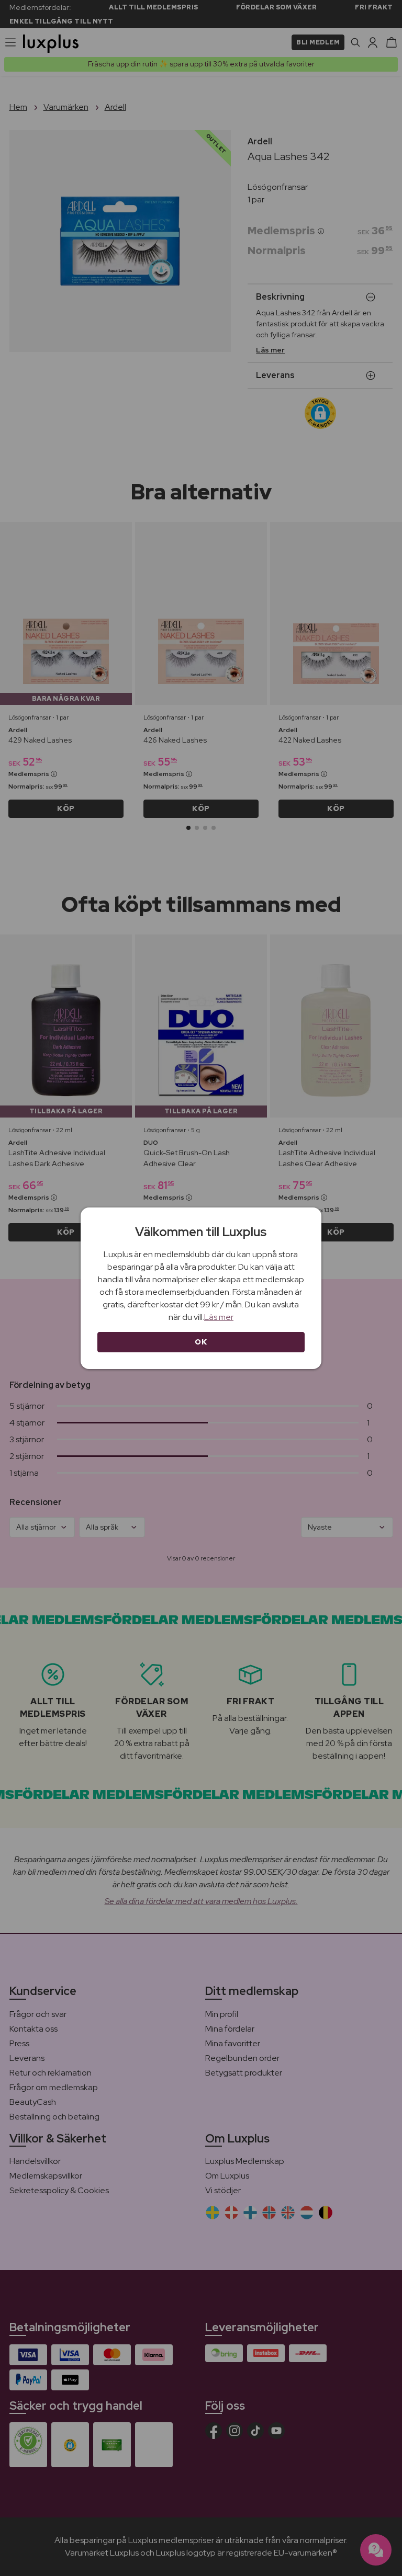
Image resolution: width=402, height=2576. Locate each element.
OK (201, 1342)
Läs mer (219, 1317)
